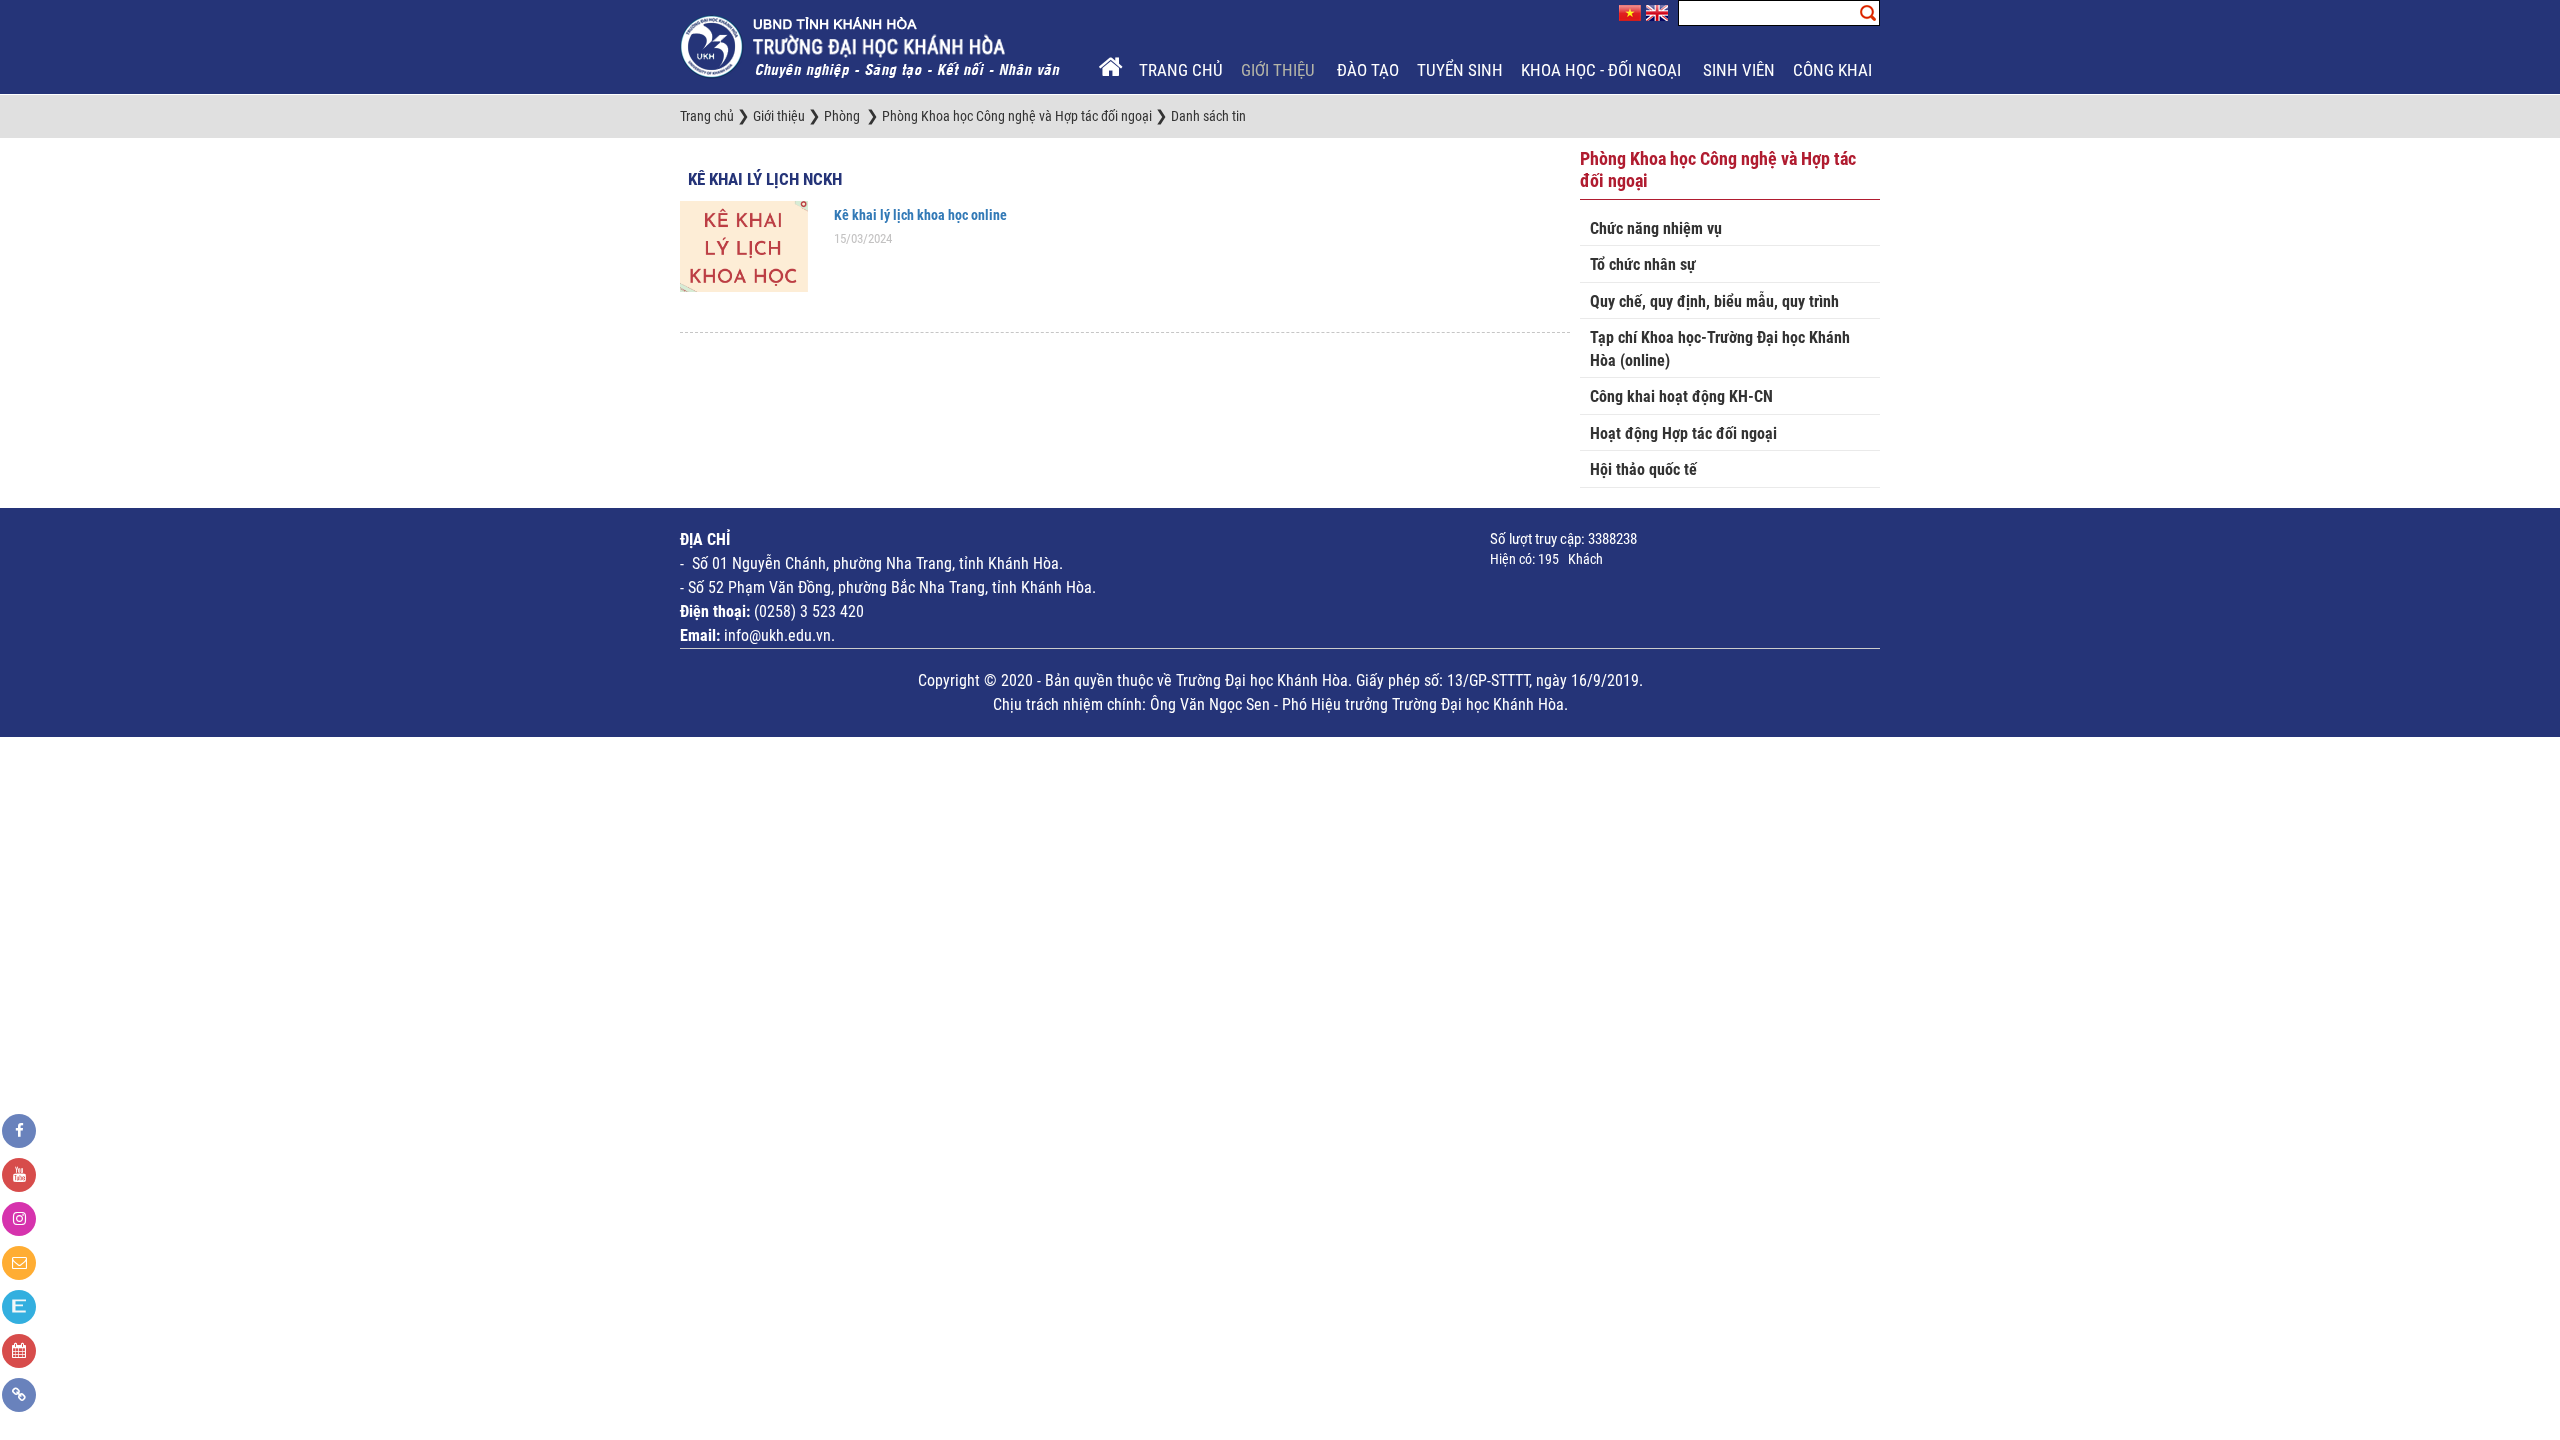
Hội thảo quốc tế (1643, 469)
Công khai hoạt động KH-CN (1681, 396)
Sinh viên (1739, 70)
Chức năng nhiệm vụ (1656, 228)
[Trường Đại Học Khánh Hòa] (872, 46)
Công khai (1834, 70)
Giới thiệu (1280, 70)
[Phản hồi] (19, 1263)
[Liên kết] (19, 1395)
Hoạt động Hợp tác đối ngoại (1683, 433)
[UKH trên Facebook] (19, 1131)
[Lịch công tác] (19, 1351)
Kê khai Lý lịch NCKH (765, 179)
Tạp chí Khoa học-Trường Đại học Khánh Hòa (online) (1720, 349)
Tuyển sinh (1460, 70)
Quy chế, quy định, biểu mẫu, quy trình (1714, 301)
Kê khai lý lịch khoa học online (920, 215)
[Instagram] (19, 1219)
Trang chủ (1181, 70)
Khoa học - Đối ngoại (1603, 70)
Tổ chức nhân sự (1643, 264)
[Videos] (19, 1175)
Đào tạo (1368, 70)
